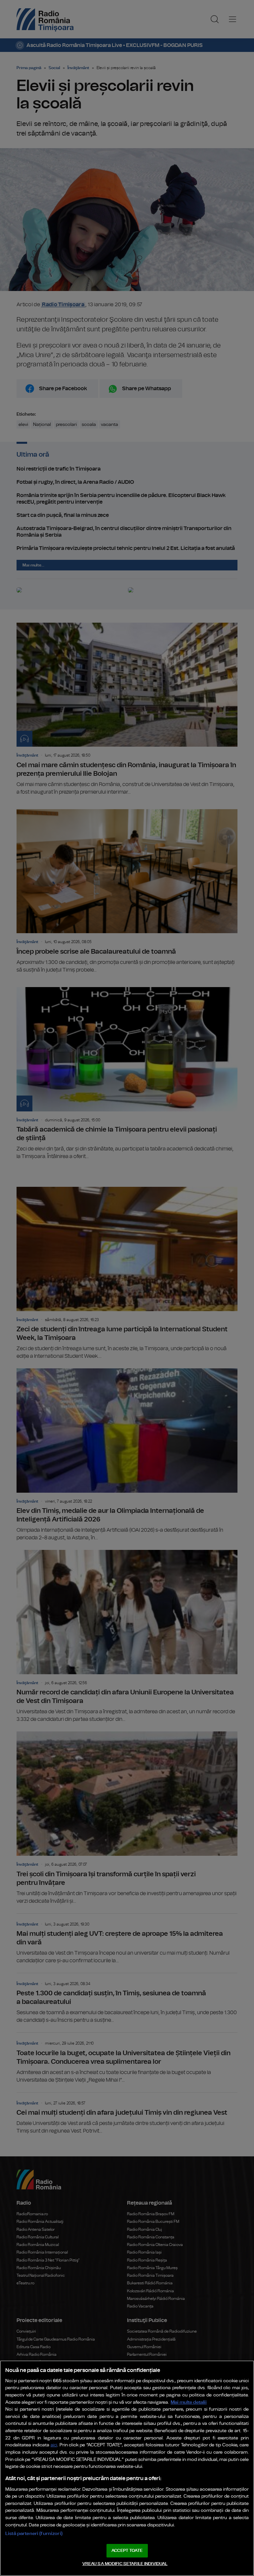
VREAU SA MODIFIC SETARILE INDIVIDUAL (125, 2564)
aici (54, 2445)
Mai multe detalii (189, 2402)
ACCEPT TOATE (127, 2551)
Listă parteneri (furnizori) (34, 2534)
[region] (127, 2468)
